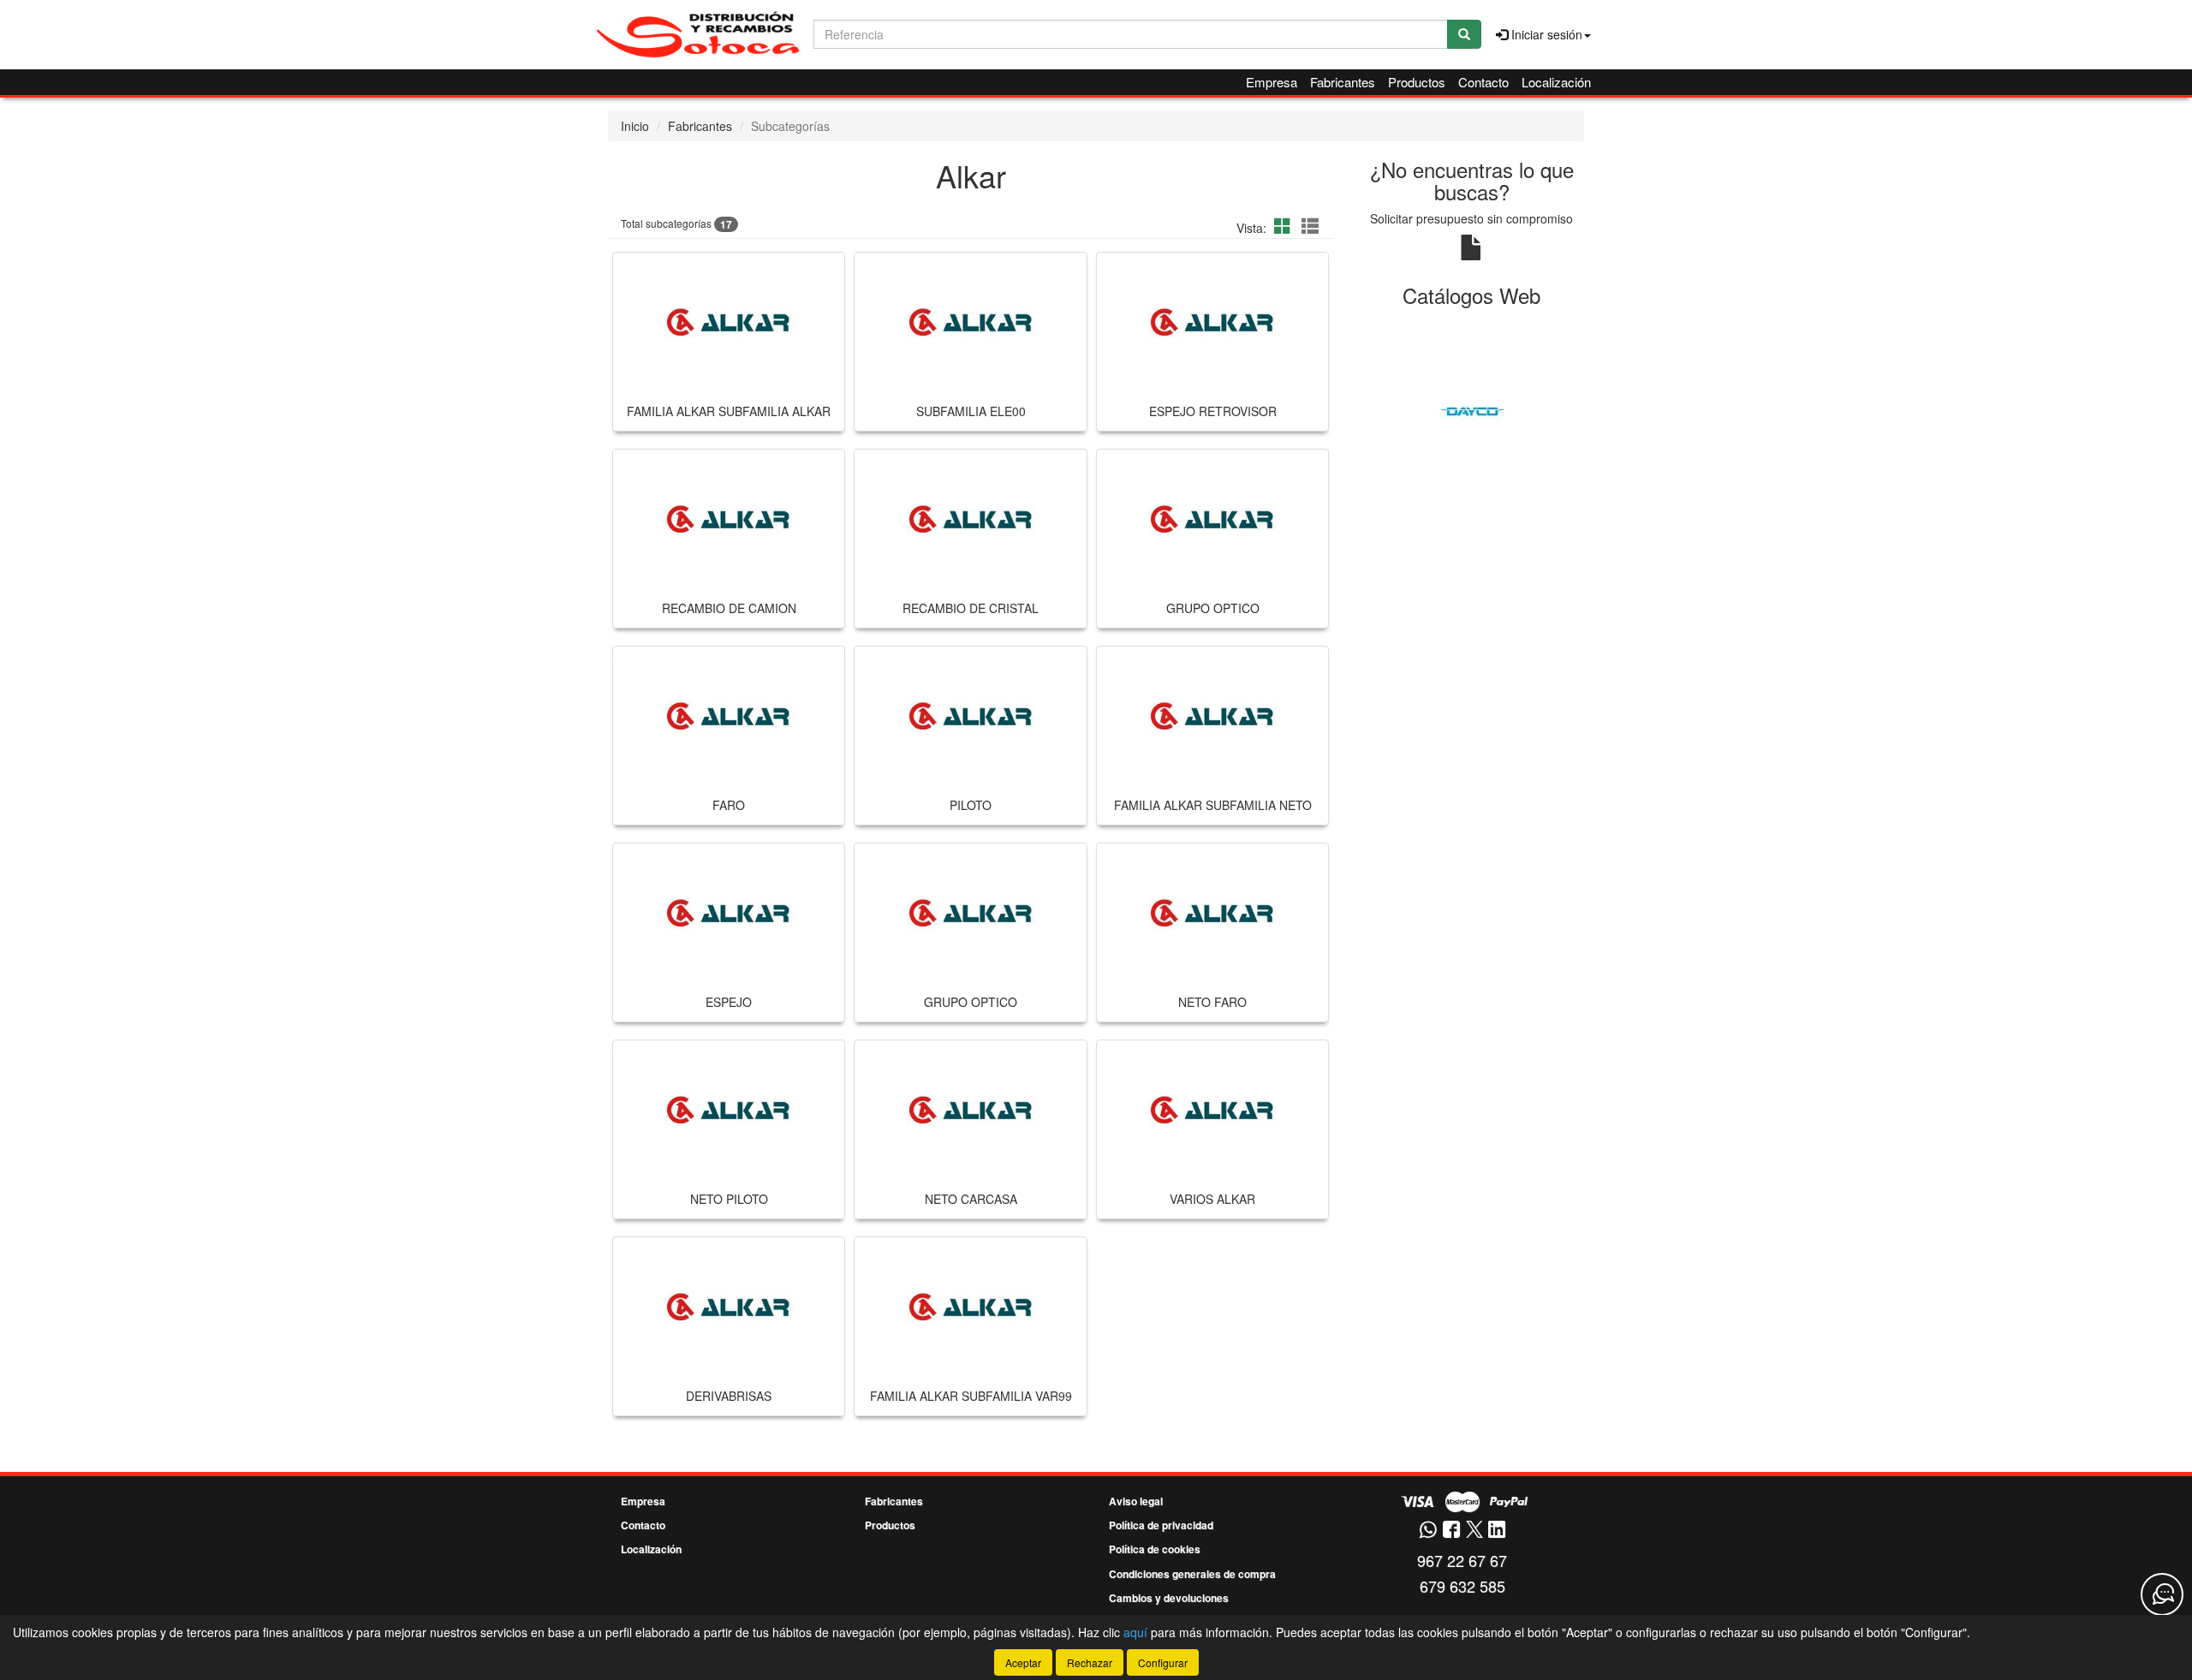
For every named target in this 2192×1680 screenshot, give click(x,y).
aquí (1135, 1632)
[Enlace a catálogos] (1472, 410)
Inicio (635, 126)
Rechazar (1090, 1662)
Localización (1556, 82)
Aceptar (1023, 1662)
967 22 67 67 (1462, 1560)
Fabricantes (1343, 82)
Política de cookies (1155, 1549)
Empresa (1272, 82)
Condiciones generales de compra (1192, 1574)
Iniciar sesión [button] (1545, 34)
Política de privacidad (1161, 1525)
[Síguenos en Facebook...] (1451, 1531)
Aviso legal (1136, 1501)
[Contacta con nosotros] (2162, 1594)
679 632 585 (1462, 1586)
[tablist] (1472, 410)
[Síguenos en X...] (1474, 1531)
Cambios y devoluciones (1169, 1598)
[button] (1285, 226)
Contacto (1483, 82)
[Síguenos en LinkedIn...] (1497, 1531)
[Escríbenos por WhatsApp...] (1428, 1531)
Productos (1417, 82)
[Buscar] (1464, 34)
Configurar (1163, 1662)
